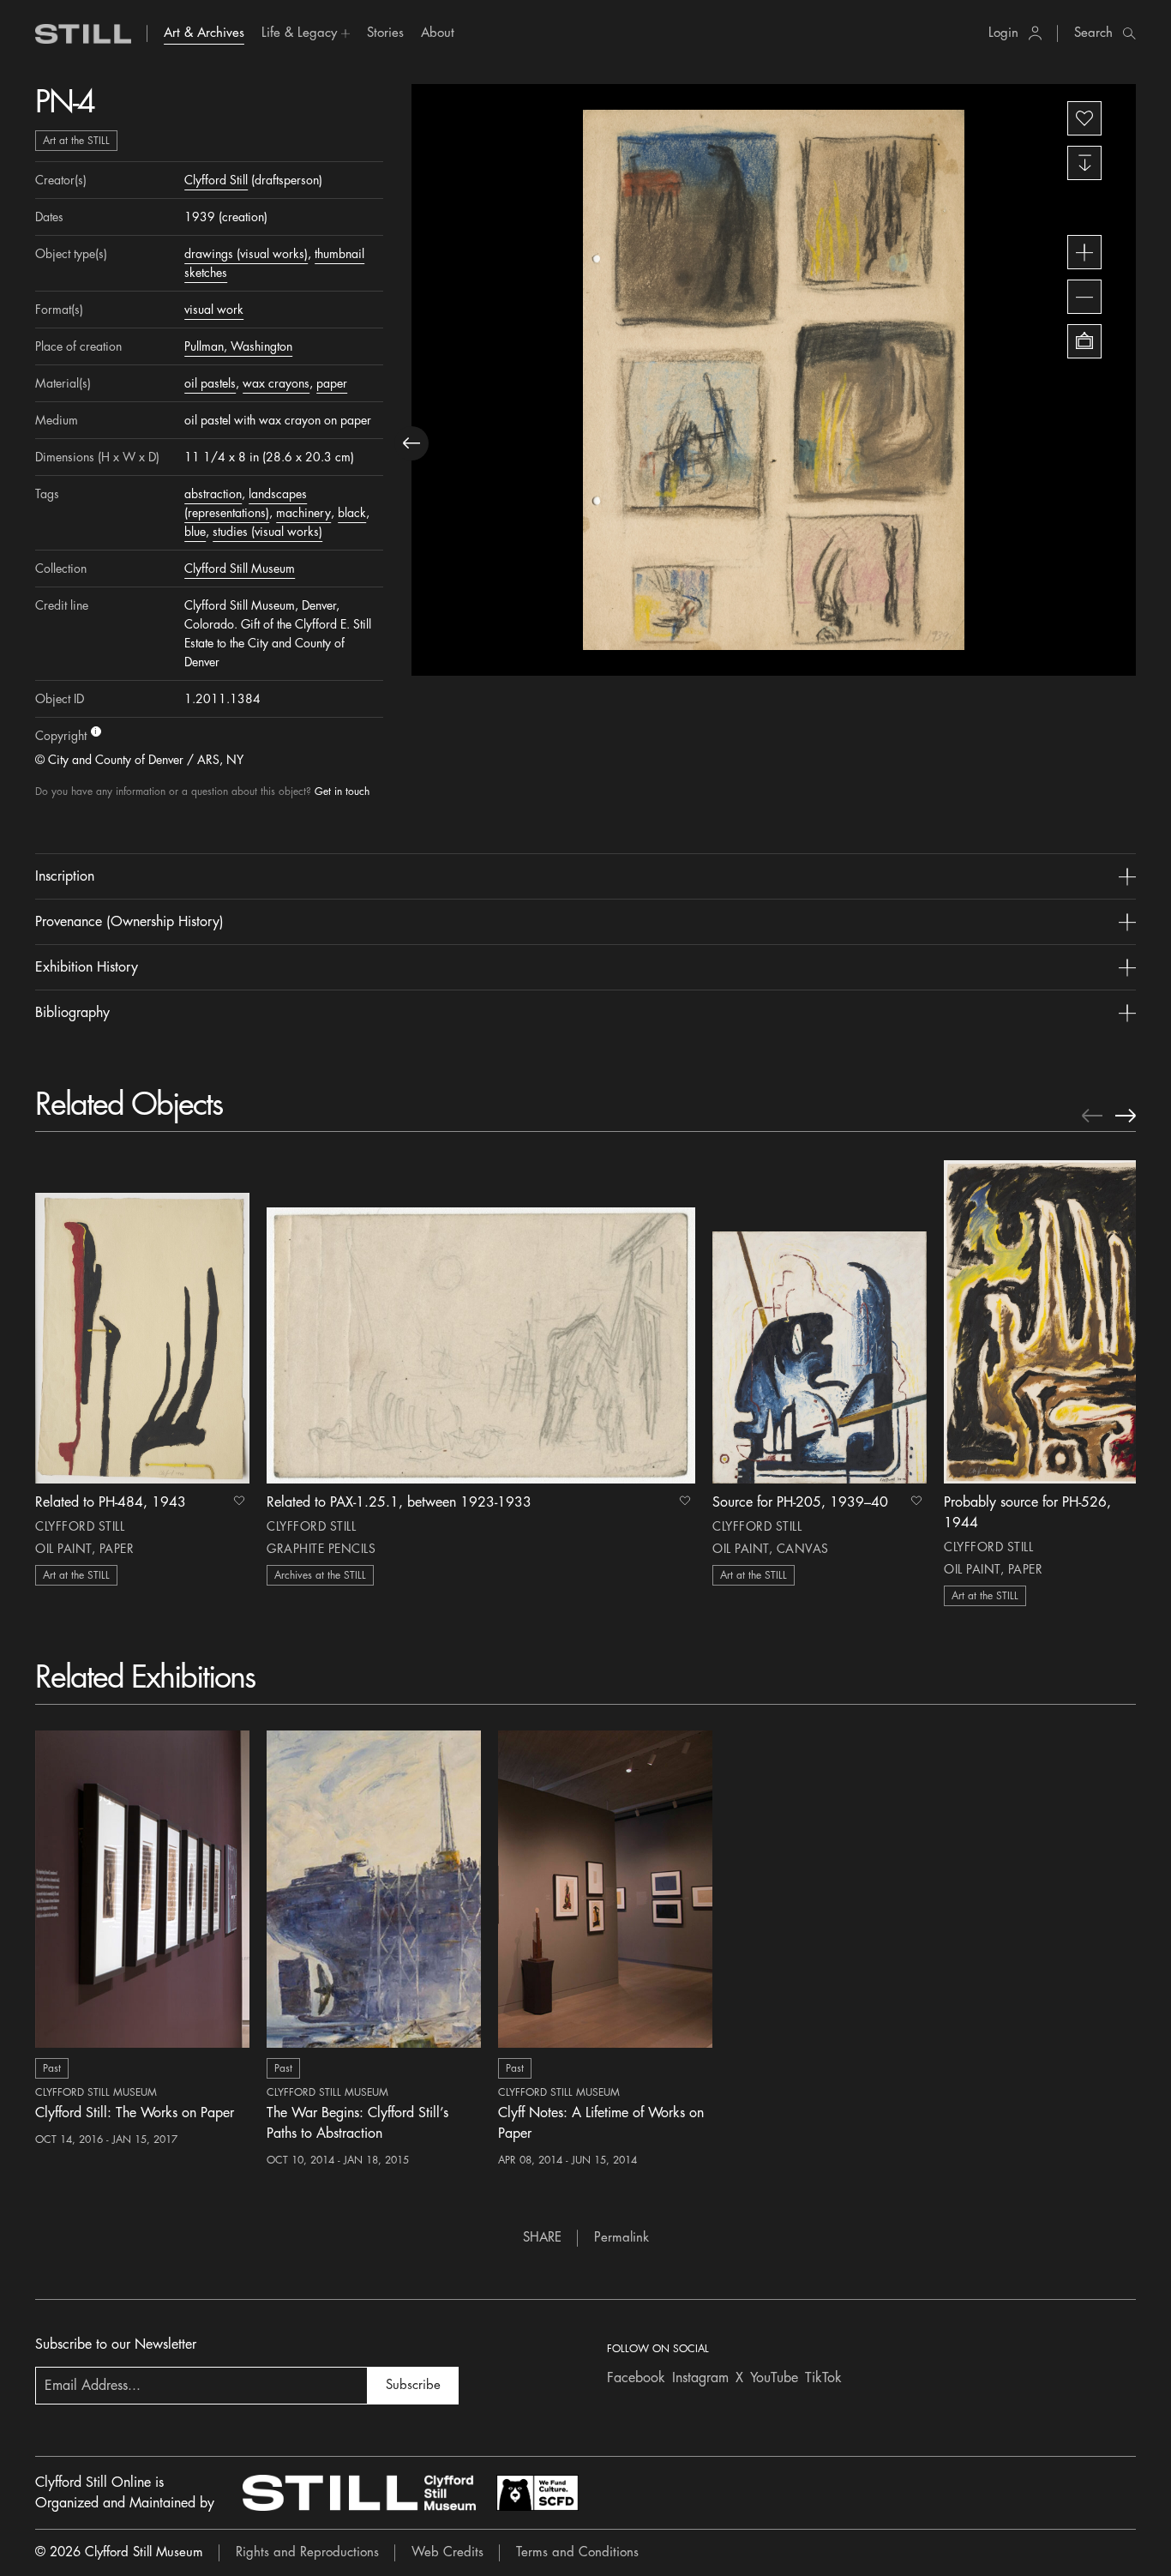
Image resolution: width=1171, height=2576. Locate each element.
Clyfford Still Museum (240, 569)
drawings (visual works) (246, 254)
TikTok (823, 2378)
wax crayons (276, 383)
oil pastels (210, 383)
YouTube (774, 2378)
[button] (306, 33)
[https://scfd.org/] (537, 2493)
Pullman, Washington (238, 346)
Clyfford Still (216, 180)
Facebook (636, 2378)
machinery (303, 513)
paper (332, 383)
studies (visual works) (267, 532)
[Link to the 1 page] (142, 1321)
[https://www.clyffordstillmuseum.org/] (359, 2493)
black (352, 513)
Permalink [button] (622, 2238)
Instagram (700, 2378)
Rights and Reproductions (307, 2552)
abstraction (213, 494)
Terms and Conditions (577, 2552)
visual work (214, 310)
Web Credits (447, 2552)
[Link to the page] (83, 34)
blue (195, 532)
